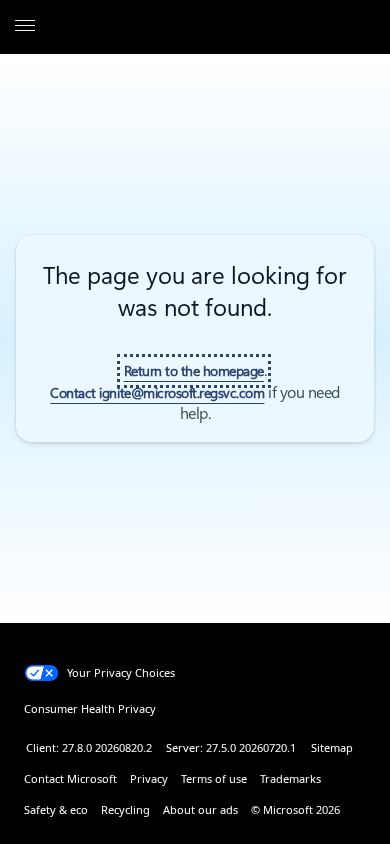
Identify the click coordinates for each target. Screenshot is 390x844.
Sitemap (332, 747)
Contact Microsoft (70, 778)
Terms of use (214, 778)
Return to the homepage (194, 371)
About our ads (200, 809)
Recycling (125, 809)
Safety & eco (56, 809)
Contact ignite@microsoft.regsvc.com (157, 393)
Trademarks (290, 778)
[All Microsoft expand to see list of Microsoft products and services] (25, 27)
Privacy (149, 778)
